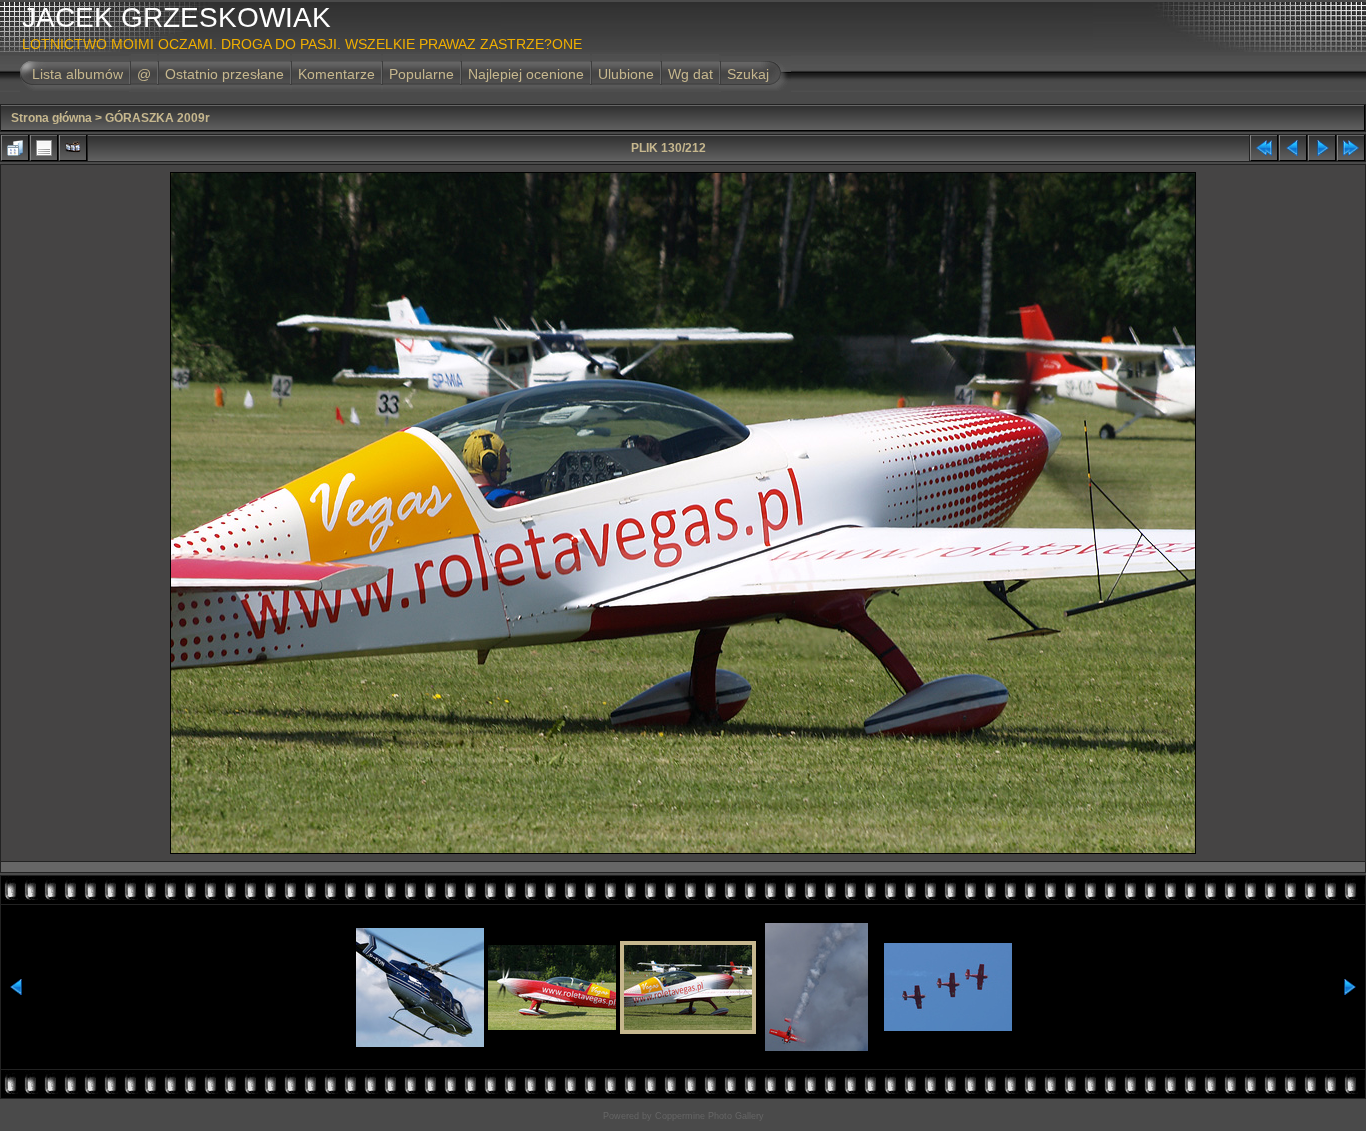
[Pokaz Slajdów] (73, 148)
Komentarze (336, 74)
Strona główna (51, 118)
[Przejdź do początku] (1264, 148)
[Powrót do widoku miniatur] (15, 148)
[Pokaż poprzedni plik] (1293, 148)
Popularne (421, 74)
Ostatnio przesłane (224, 74)
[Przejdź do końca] (1351, 148)
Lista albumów (77, 74)
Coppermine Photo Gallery (709, 1116)
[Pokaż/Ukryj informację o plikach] (44, 148)
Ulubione (626, 74)
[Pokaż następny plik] (1322, 148)
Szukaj (748, 74)
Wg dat (690, 74)
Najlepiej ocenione (526, 74)
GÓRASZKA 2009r (157, 118)
